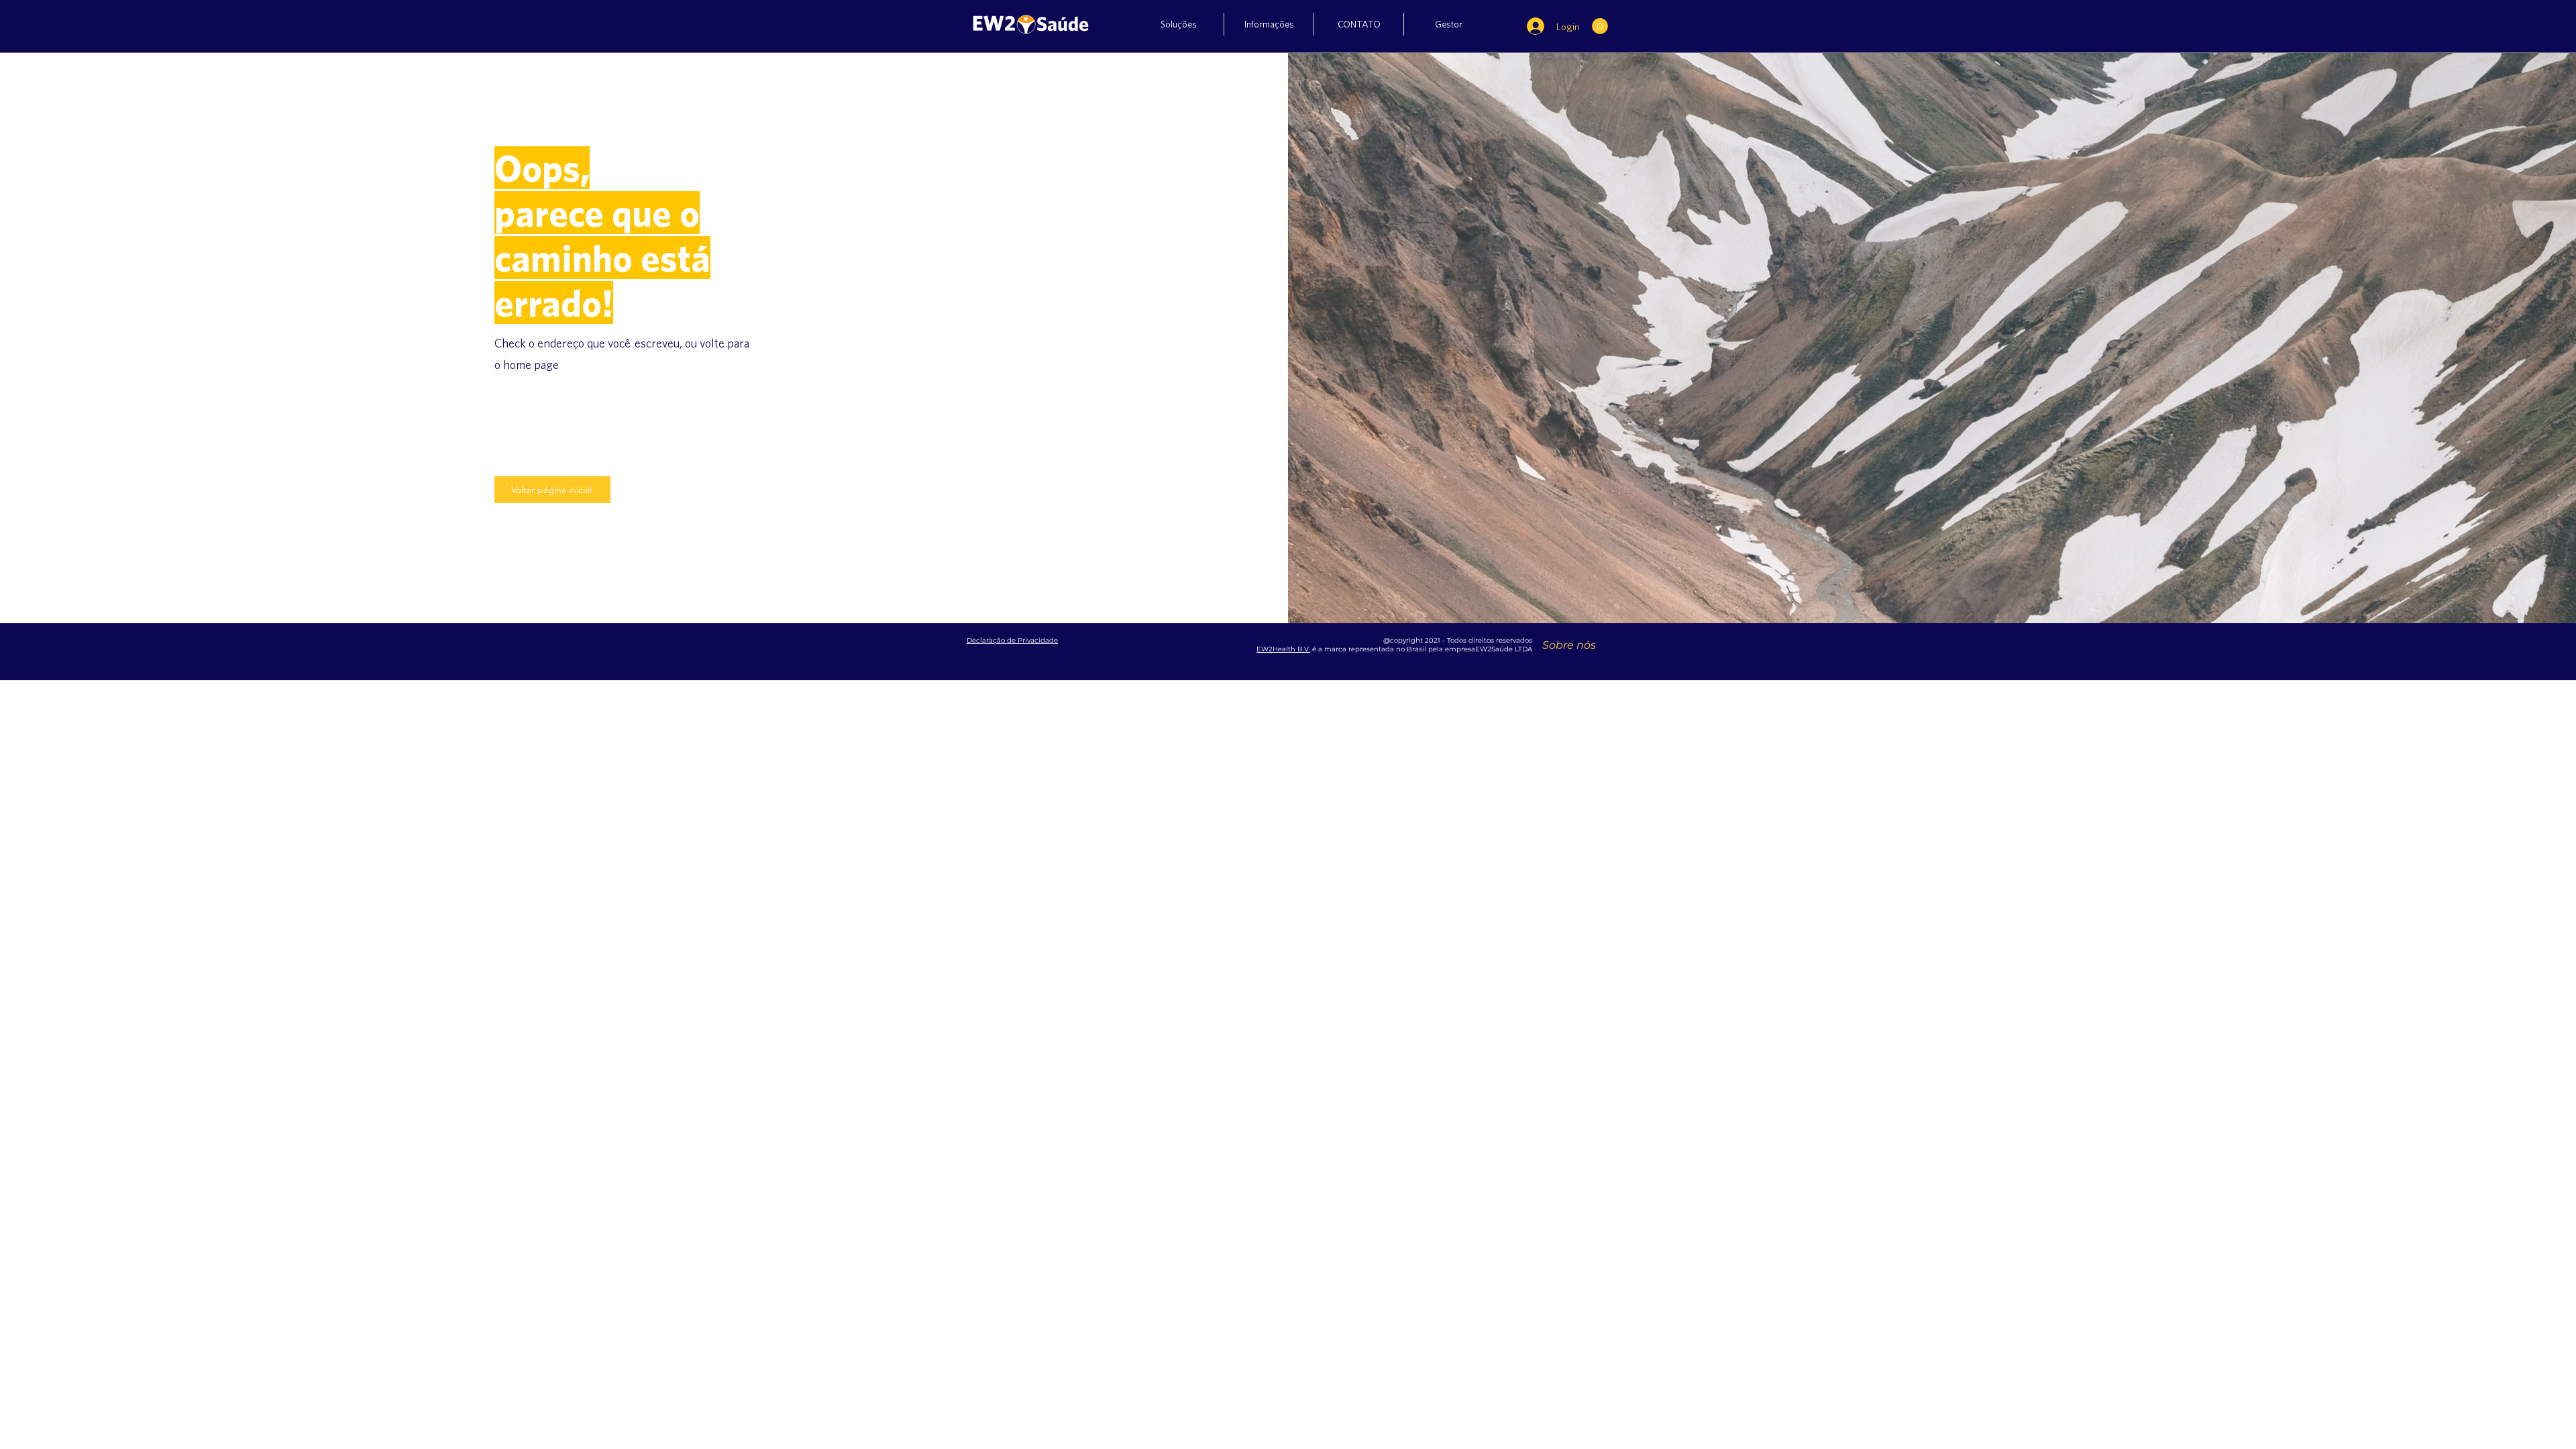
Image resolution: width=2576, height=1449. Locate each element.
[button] (1179, 24)
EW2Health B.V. (1283, 649)
